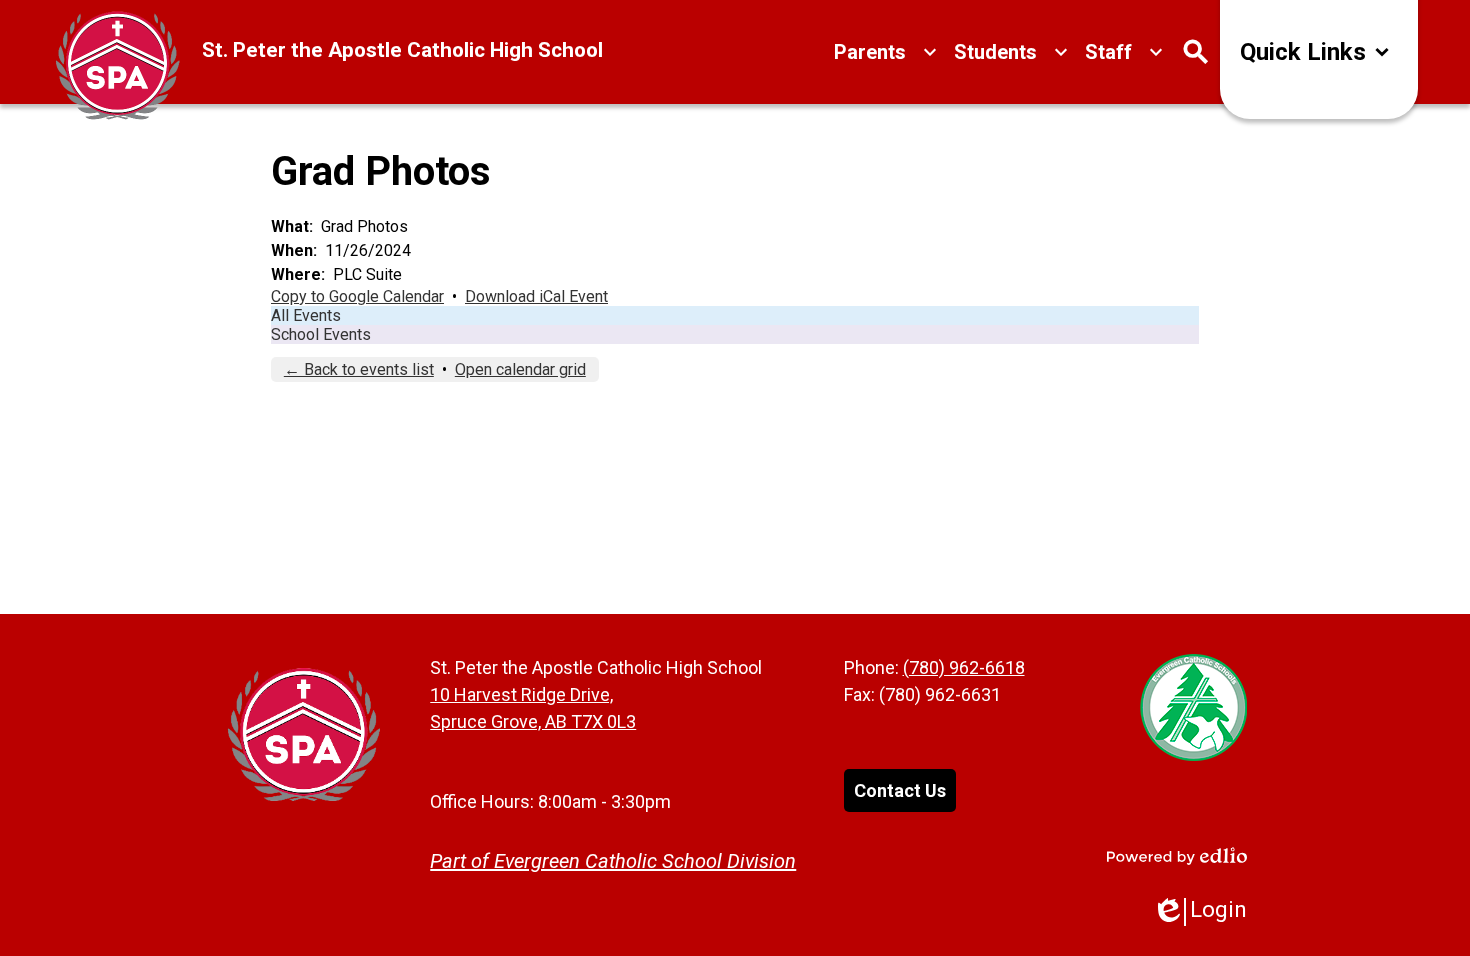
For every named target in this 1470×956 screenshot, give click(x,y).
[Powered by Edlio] (1177, 856)
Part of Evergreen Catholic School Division (613, 861)
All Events (306, 315)
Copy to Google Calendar (357, 296)
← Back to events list (359, 369)
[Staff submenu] (1124, 52)
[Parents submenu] (886, 52)
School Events (321, 334)
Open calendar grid (520, 369)
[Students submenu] (1011, 52)
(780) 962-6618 (964, 667)
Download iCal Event (536, 296)
